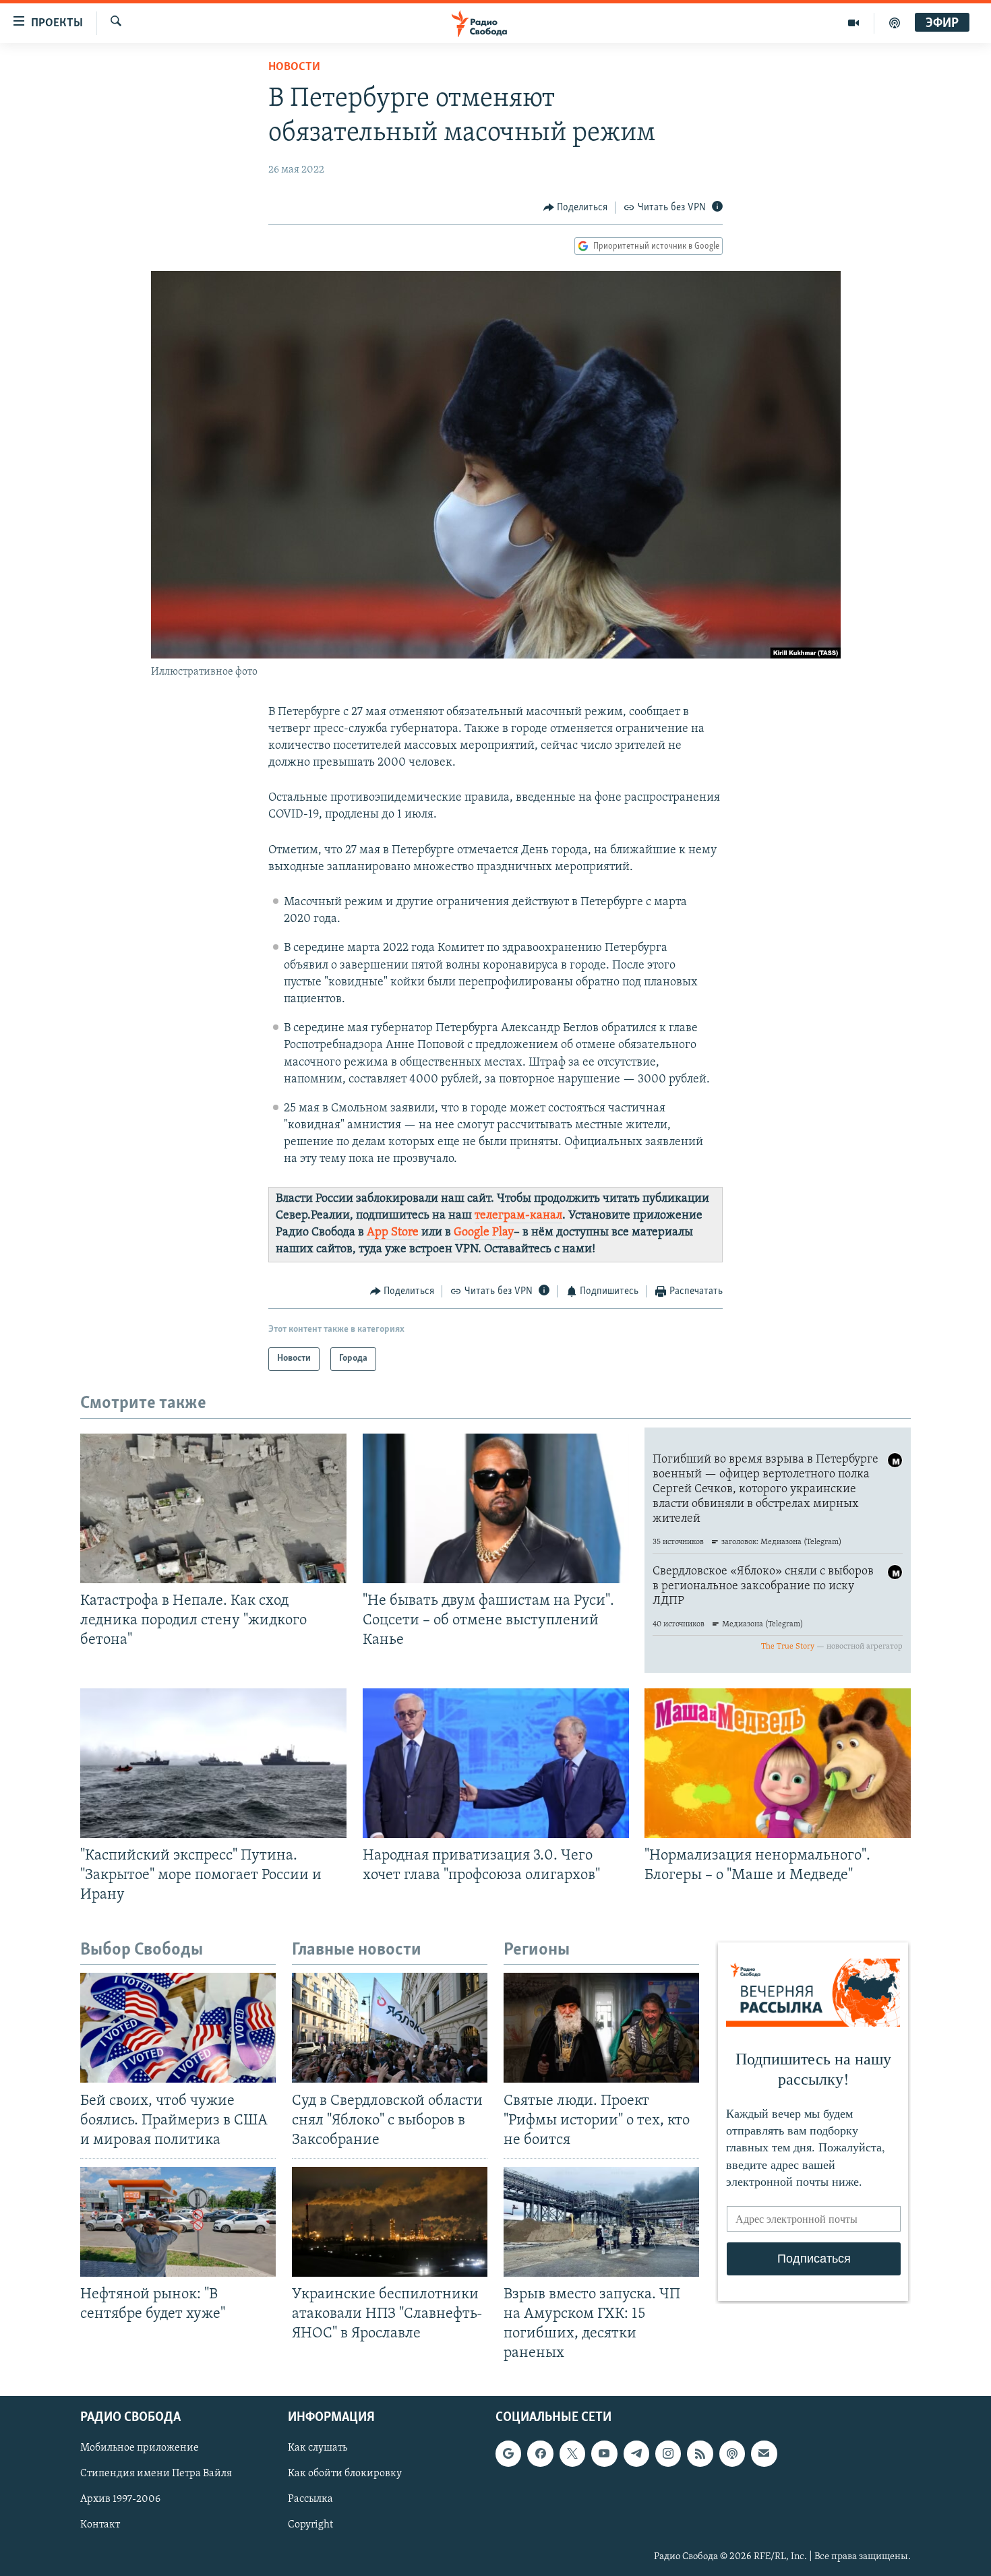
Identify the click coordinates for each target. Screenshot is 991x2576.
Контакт (100, 2525)
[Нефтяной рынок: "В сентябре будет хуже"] (178, 2222)
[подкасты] (895, 23)
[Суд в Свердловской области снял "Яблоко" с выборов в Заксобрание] (390, 2028)
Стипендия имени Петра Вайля (156, 2474)
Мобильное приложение (140, 2448)
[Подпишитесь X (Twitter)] (572, 2453)
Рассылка (310, 2499)
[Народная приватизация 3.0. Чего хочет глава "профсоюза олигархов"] (496, 1763)
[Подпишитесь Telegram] (636, 2453)
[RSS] (700, 2453)
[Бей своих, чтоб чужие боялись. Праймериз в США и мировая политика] (178, 2028)
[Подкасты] (732, 2453)
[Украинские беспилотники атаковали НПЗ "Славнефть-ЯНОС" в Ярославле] (390, 2222)
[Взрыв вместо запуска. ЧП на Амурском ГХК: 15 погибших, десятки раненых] (601, 2222)
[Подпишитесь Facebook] (540, 2453)
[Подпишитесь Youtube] (604, 2453)
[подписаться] (764, 2453)
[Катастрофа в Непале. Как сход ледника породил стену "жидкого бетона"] (213, 1508)
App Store (393, 1233)
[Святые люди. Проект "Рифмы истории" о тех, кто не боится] (601, 2028)
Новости (294, 67)
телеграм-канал (518, 1216)
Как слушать (318, 2448)
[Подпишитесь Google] (508, 2453)
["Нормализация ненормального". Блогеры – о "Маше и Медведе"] (778, 1763)
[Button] (576, 208)
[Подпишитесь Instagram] (668, 2453)
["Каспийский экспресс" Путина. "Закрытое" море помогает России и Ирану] (213, 1763)
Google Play (484, 1233)
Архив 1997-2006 (120, 2499)
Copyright (310, 2525)
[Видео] (854, 23)
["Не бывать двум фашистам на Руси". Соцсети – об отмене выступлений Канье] (496, 1508)
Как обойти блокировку (345, 2474)
